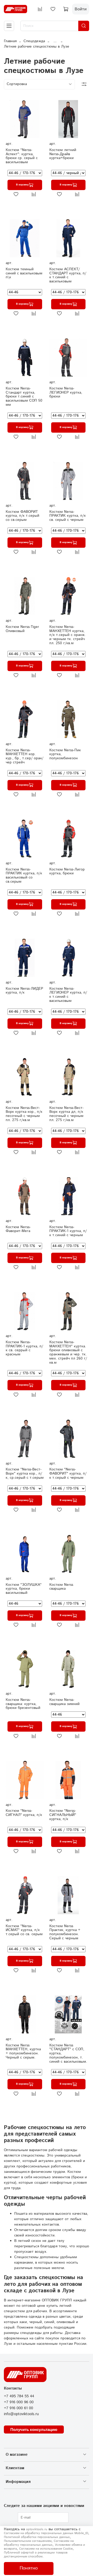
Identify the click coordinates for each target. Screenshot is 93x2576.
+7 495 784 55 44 (19, 2396)
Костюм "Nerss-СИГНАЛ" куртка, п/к (24, 1813)
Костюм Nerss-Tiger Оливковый (22, 629)
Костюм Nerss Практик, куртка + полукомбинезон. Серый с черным (65, 1932)
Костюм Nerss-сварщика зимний (64, 1702)
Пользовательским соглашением (28, 2541)
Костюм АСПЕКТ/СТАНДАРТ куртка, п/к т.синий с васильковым (68, 275)
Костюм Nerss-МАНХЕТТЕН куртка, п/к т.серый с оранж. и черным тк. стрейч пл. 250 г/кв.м (67, 635)
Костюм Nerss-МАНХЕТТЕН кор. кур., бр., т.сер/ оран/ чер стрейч (25, 756)
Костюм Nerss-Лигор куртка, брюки (67, 872)
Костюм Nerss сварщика (61, 1587)
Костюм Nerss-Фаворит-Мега (18, 1229)
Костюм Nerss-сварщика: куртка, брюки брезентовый (23, 1704)
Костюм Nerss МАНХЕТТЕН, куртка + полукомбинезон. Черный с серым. (23, 2051)
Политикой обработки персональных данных (37, 2537)
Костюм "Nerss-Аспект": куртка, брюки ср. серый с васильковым (22, 156)
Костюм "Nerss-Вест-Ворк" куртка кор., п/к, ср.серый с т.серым (25, 1474)
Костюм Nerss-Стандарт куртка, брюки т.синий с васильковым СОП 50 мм (24, 397)
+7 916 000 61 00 (18, 2408)
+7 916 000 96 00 (19, 2402)
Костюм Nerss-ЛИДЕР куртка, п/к (24, 991)
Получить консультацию (34, 2429)
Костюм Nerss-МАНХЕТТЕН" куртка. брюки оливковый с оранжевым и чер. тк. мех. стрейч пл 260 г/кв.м (68, 1352)
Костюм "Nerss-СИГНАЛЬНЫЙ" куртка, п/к (63, 1815)
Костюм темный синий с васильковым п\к (24, 273)
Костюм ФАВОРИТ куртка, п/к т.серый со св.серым (22, 516)
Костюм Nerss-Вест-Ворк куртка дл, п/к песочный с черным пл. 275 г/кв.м (67, 1114)
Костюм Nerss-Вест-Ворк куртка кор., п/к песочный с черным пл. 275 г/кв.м (24, 1114)
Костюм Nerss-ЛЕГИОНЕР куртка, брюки (66, 393)
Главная (10, 41)
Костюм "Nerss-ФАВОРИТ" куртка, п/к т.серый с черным (68, 1474)
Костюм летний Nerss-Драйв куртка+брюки (63, 154)
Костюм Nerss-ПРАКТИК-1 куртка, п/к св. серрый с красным (24, 1348)
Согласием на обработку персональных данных (39, 2543)
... (55, 41)
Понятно (29, 2568)
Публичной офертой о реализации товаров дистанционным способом (36, 2555)
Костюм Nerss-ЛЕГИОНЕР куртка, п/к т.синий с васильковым (68, 995)
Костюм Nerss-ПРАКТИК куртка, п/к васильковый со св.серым (24, 876)
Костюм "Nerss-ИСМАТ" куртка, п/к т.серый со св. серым (24, 1930)
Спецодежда (34, 41)
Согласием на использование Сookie (46, 2549)
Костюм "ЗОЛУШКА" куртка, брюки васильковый (24, 1589)
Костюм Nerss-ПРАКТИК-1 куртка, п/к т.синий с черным (68, 1231)
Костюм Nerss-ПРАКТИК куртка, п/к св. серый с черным (68, 516)
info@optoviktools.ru (21, 2414)
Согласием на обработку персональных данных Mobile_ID (46, 2533)
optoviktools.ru (37, 2529)
